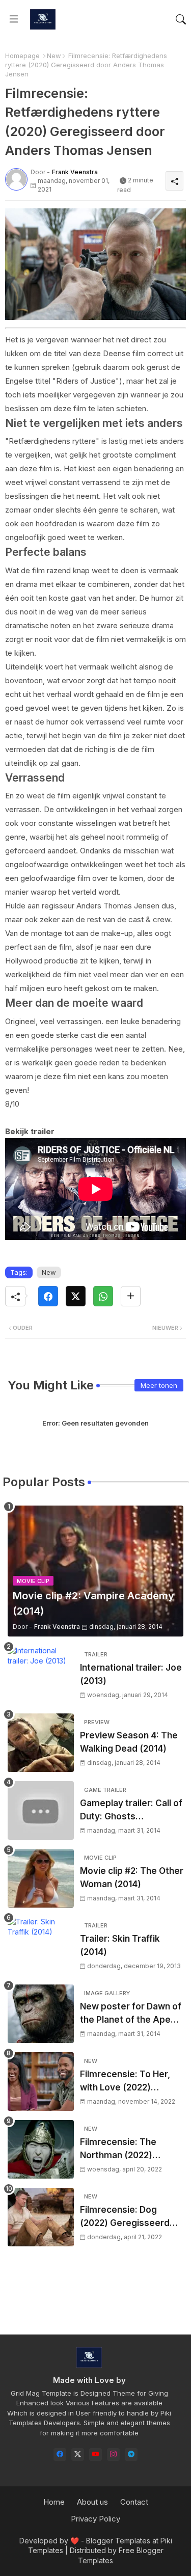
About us (92, 2502)
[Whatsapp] (103, 1296)
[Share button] (131, 1296)
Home (54, 2502)
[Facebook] (48, 1296)
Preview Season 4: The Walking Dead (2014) (129, 1742)
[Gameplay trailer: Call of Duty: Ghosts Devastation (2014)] (41, 1810)
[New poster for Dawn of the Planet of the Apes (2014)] (41, 2014)
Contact (134, 2502)
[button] (181, 19)
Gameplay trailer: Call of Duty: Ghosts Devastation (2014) (131, 1810)
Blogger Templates (118, 2541)
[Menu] (14, 19)
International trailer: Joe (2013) (131, 1674)
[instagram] (113, 2454)
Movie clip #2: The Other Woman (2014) (132, 1877)
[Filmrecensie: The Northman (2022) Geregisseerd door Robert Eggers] (41, 2149)
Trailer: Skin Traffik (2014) (120, 1945)
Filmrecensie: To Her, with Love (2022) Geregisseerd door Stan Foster (132, 2082)
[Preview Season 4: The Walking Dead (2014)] (41, 1743)
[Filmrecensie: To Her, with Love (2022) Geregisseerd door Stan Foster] (41, 2082)
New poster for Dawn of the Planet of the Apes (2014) (131, 2014)
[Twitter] (76, 1296)
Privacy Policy (95, 2519)
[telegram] (131, 2454)
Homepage (22, 56)
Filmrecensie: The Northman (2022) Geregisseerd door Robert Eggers (121, 2149)
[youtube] (95, 2454)
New (54, 56)
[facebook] (60, 2454)
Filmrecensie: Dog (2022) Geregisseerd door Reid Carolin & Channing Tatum (125, 2217)
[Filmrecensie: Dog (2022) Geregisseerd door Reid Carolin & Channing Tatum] (41, 2217)
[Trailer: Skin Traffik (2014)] (41, 1946)
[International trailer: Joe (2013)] (41, 1675)
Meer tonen (159, 1385)
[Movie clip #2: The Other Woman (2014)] (41, 1878)
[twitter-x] (78, 2454)
